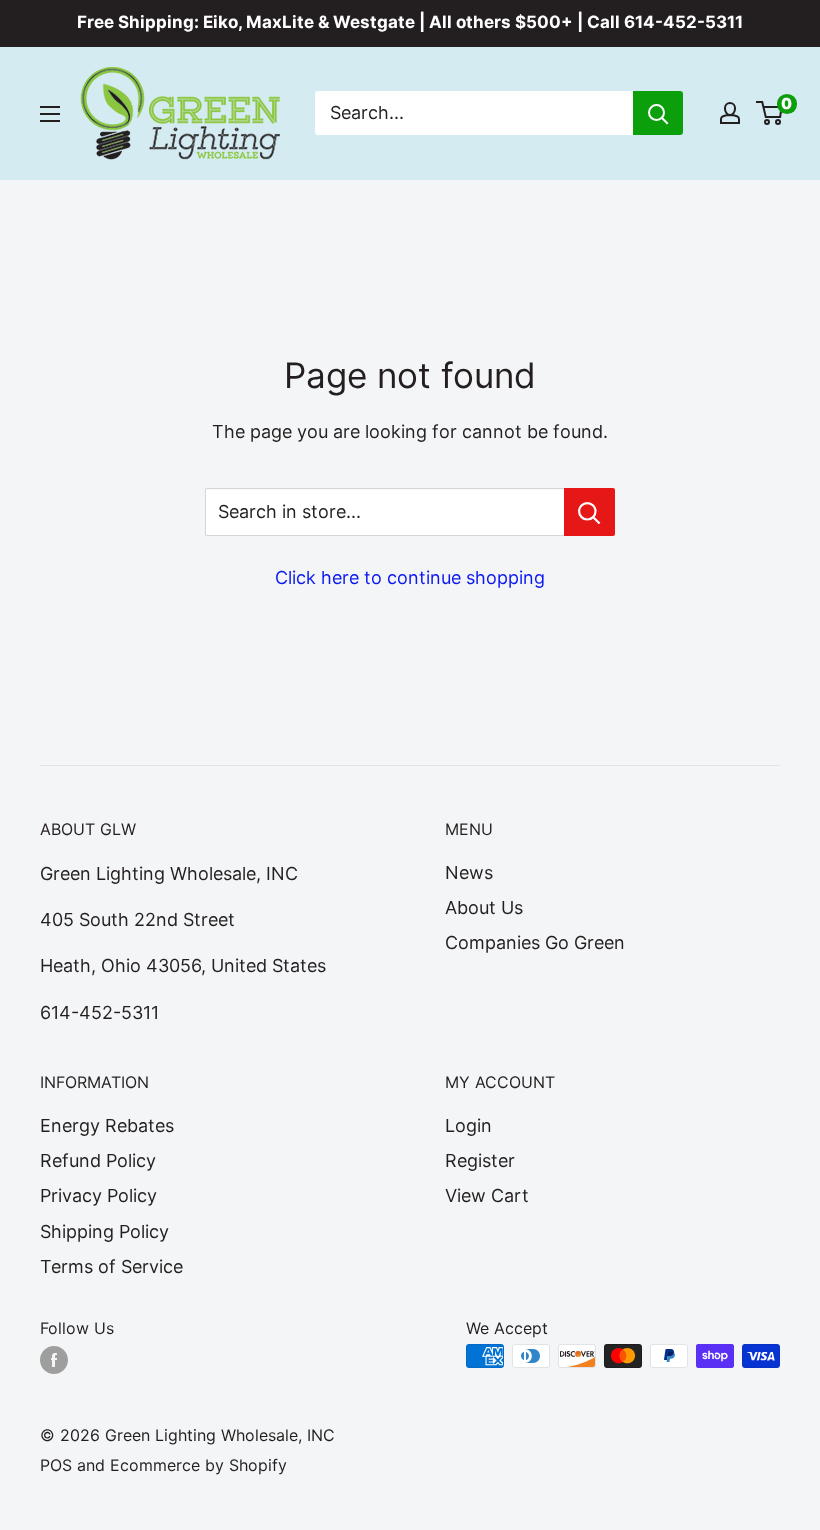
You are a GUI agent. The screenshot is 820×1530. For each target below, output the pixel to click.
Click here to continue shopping (410, 577)
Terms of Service (111, 1266)
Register (480, 1160)
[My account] (730, 113)
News (469, 872)
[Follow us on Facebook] (54, 1359)
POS (56, 1465)
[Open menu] (50, 114)
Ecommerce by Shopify (198, 1465)
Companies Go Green (535, 942)
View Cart (487, 1195)
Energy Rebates (107, 1125)
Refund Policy (98, 1160)
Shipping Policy (104, 1231)
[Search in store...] (589, 512)
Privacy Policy (98, 1195)
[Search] (658, 113)
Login (468, 1125)
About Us (484, 907)
